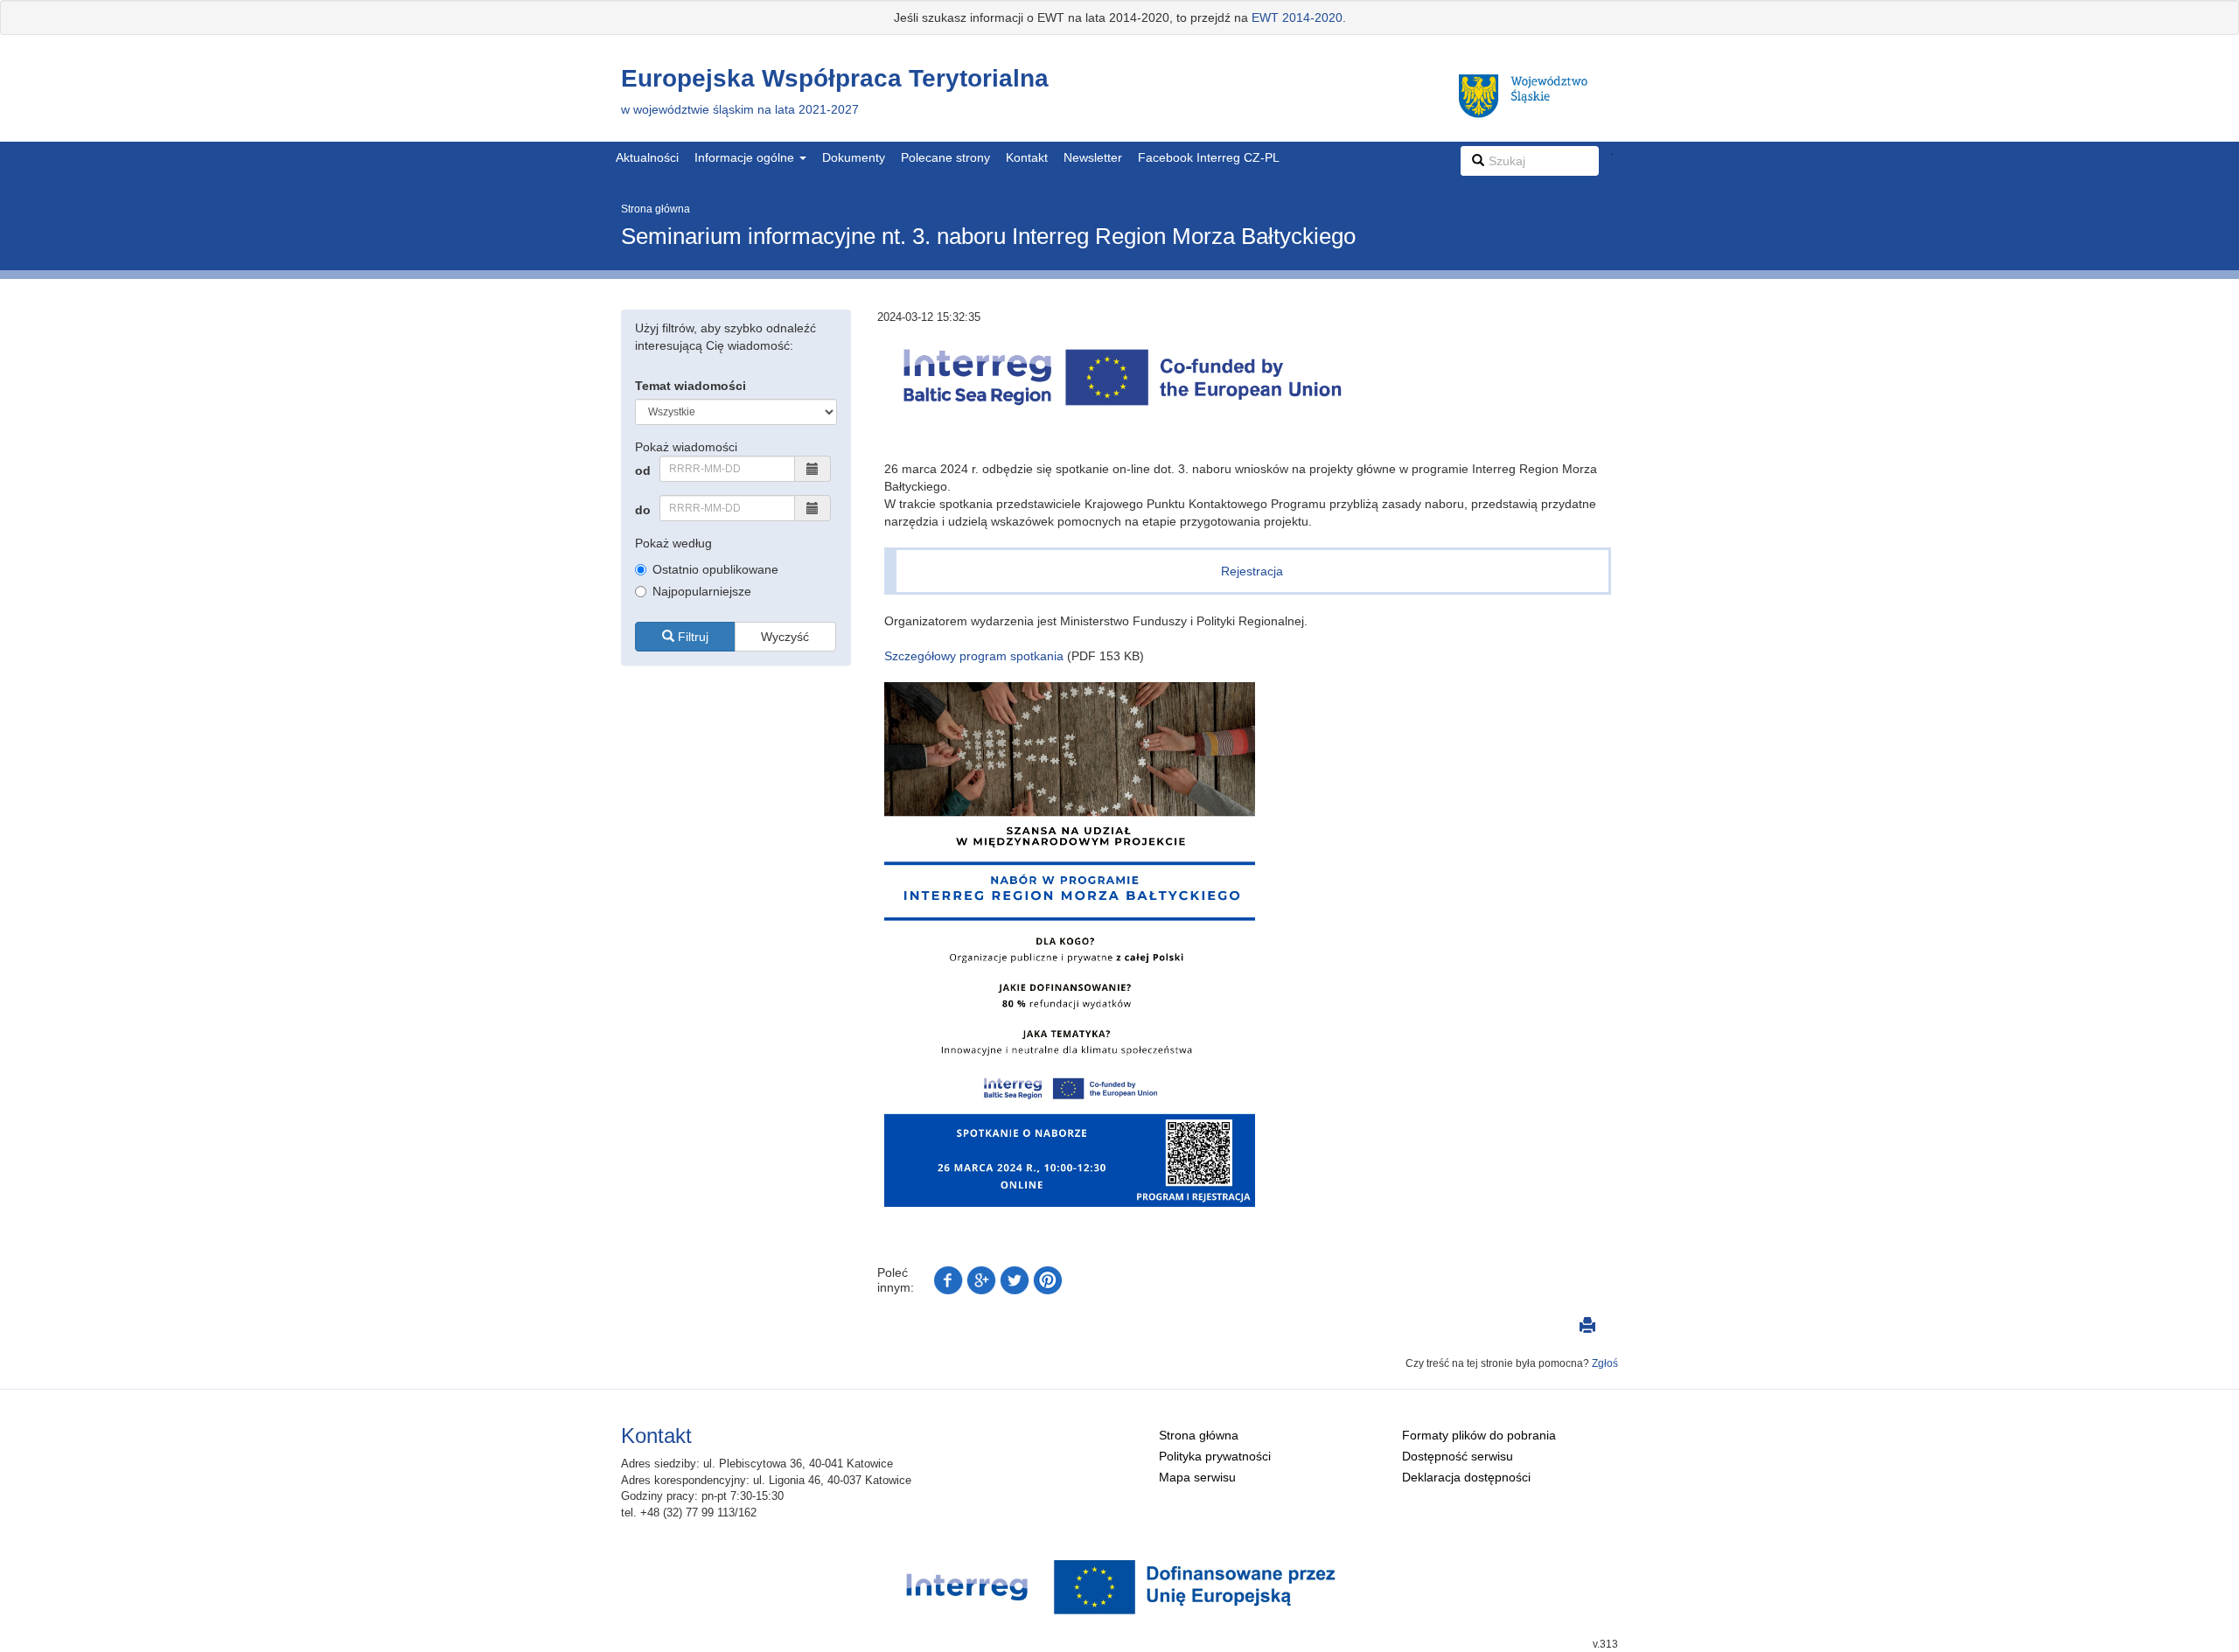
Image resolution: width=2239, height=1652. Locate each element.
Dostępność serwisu (1458, 1456)
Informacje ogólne (746, 157)
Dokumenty (854, 157)
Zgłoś (1605, 1363)
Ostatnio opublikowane (715, 569)
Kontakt (1027, 157)
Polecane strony (945, 157)
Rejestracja (1252, 571)
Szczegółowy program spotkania (974, 656)
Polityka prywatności (1215, 1456)
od (643, 471)
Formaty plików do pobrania (1479, 1435)
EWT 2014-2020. (1299, 17)
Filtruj (691, 637)
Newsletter (1093, 157)
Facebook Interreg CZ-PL (1209, 157)
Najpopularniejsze (702, 591)
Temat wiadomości (691, 386)
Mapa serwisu (1197, 1477)
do (643, 510)
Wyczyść (785, 637)
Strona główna (656, 209)
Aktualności (647, 157)
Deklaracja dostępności (1466, 1477)
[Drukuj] (1587, 1328)
